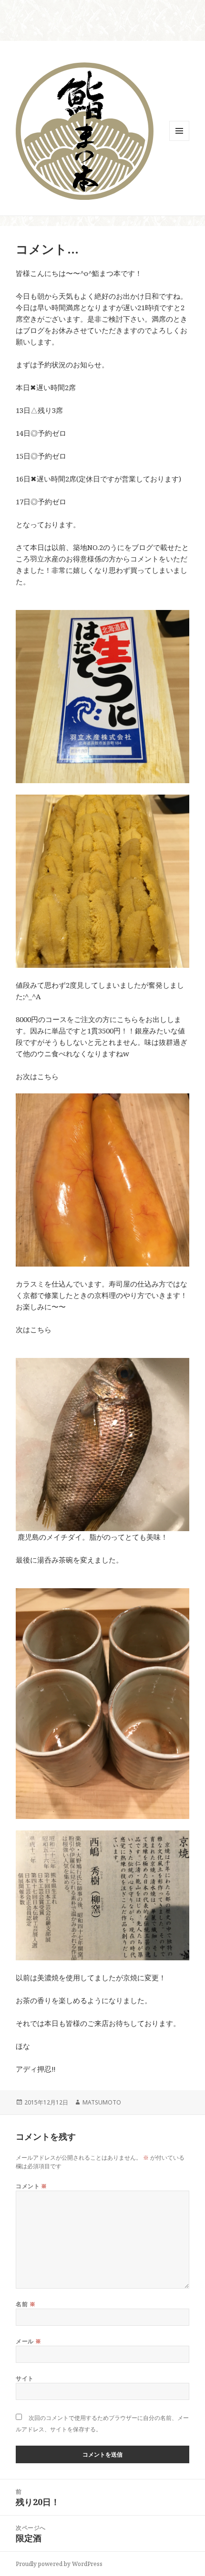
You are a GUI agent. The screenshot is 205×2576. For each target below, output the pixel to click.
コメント (31, 2186)
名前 (26, 2304)
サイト (25, 2378)
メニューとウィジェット (179, 141)
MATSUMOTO (102, 2102)
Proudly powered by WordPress (59, 2564)
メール (28, 2341)
